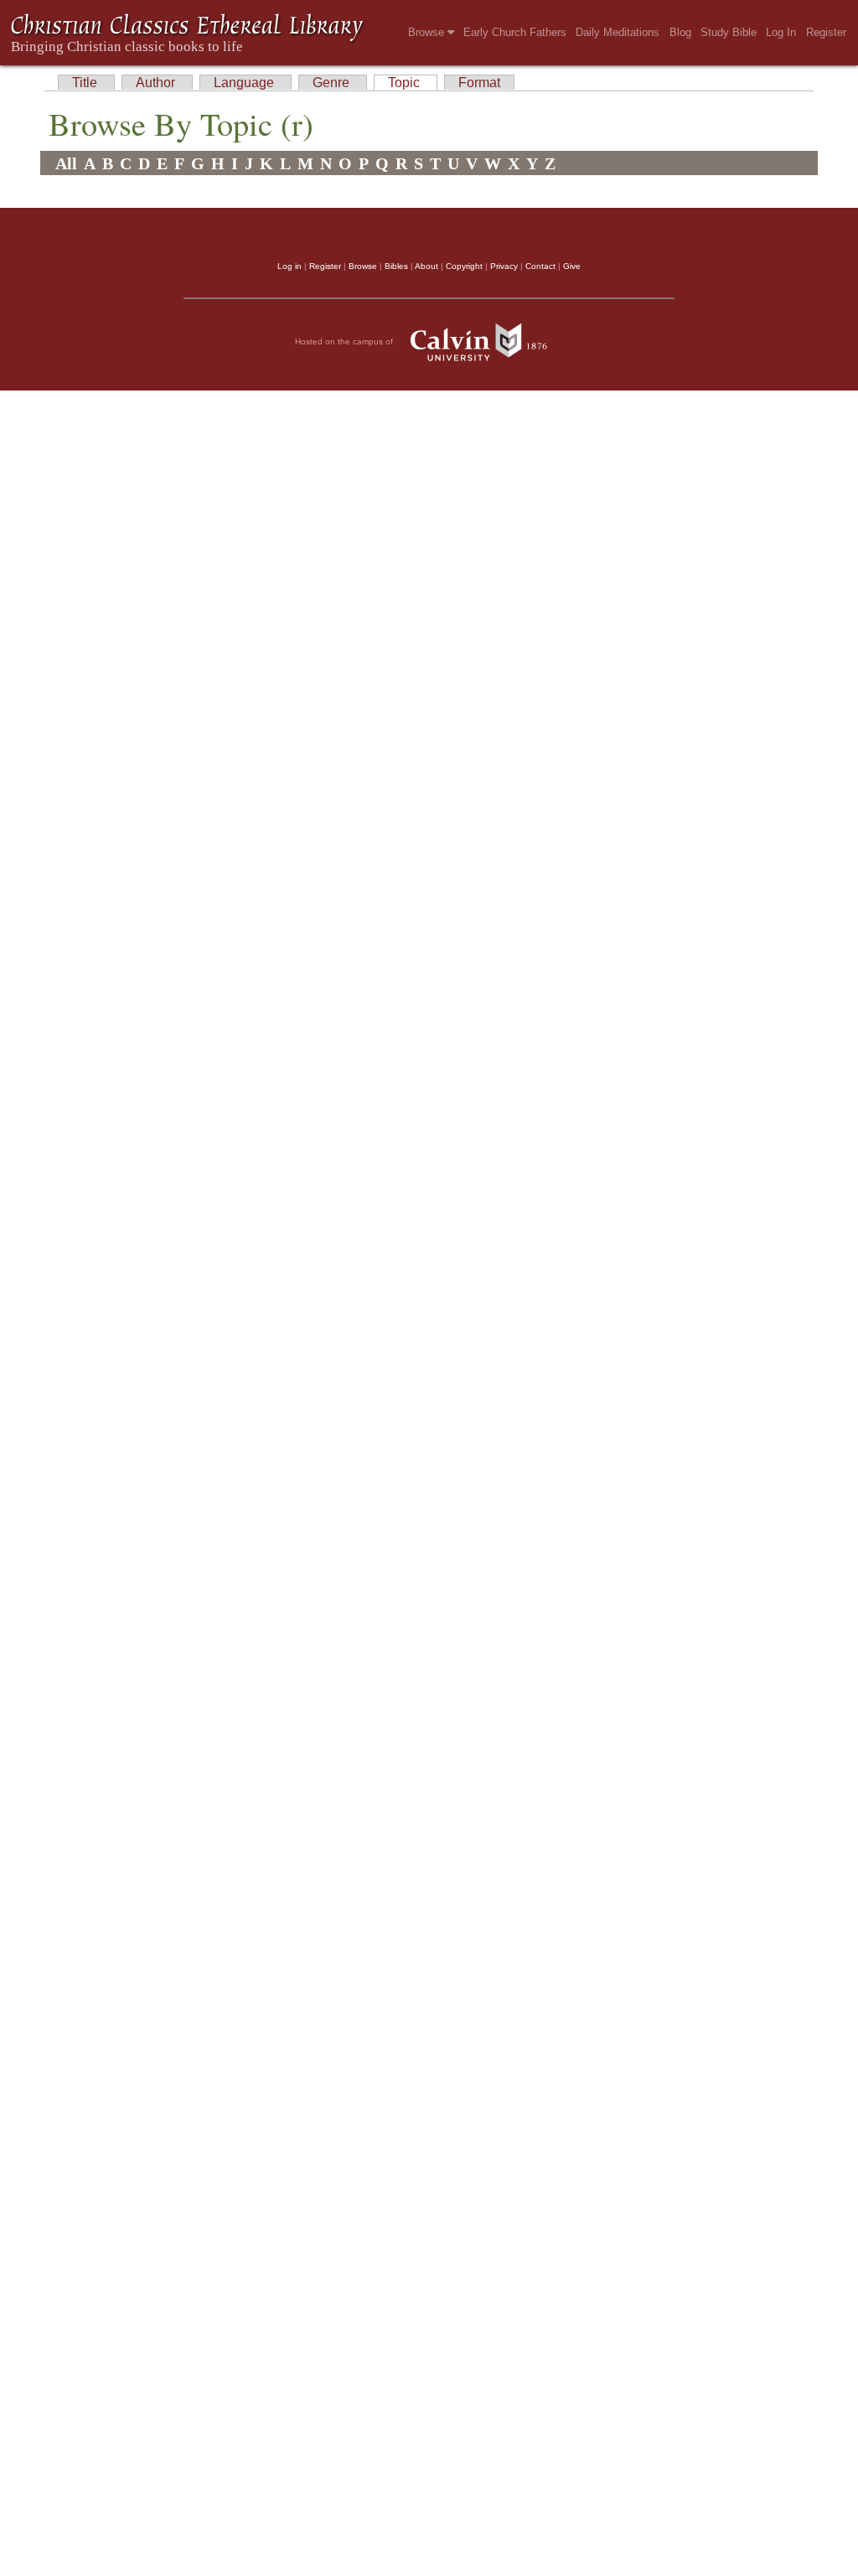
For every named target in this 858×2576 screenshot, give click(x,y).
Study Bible (729, 32)
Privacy (504, 266)
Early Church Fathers (515, 32)
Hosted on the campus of (345, 341)
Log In (781, 32)
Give (572, 266)
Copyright (464, 266)
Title (86, 83)
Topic (406, 83)
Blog (680, 32)
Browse (428, 32)
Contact (540, 266)
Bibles (396, 266)
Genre (333, 83)
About (426, 266)
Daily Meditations (618, 32)
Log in (289, 266)
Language (246, 83)
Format (479, 83)
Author (157, 83)
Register (826, 32)
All (66, 163)
